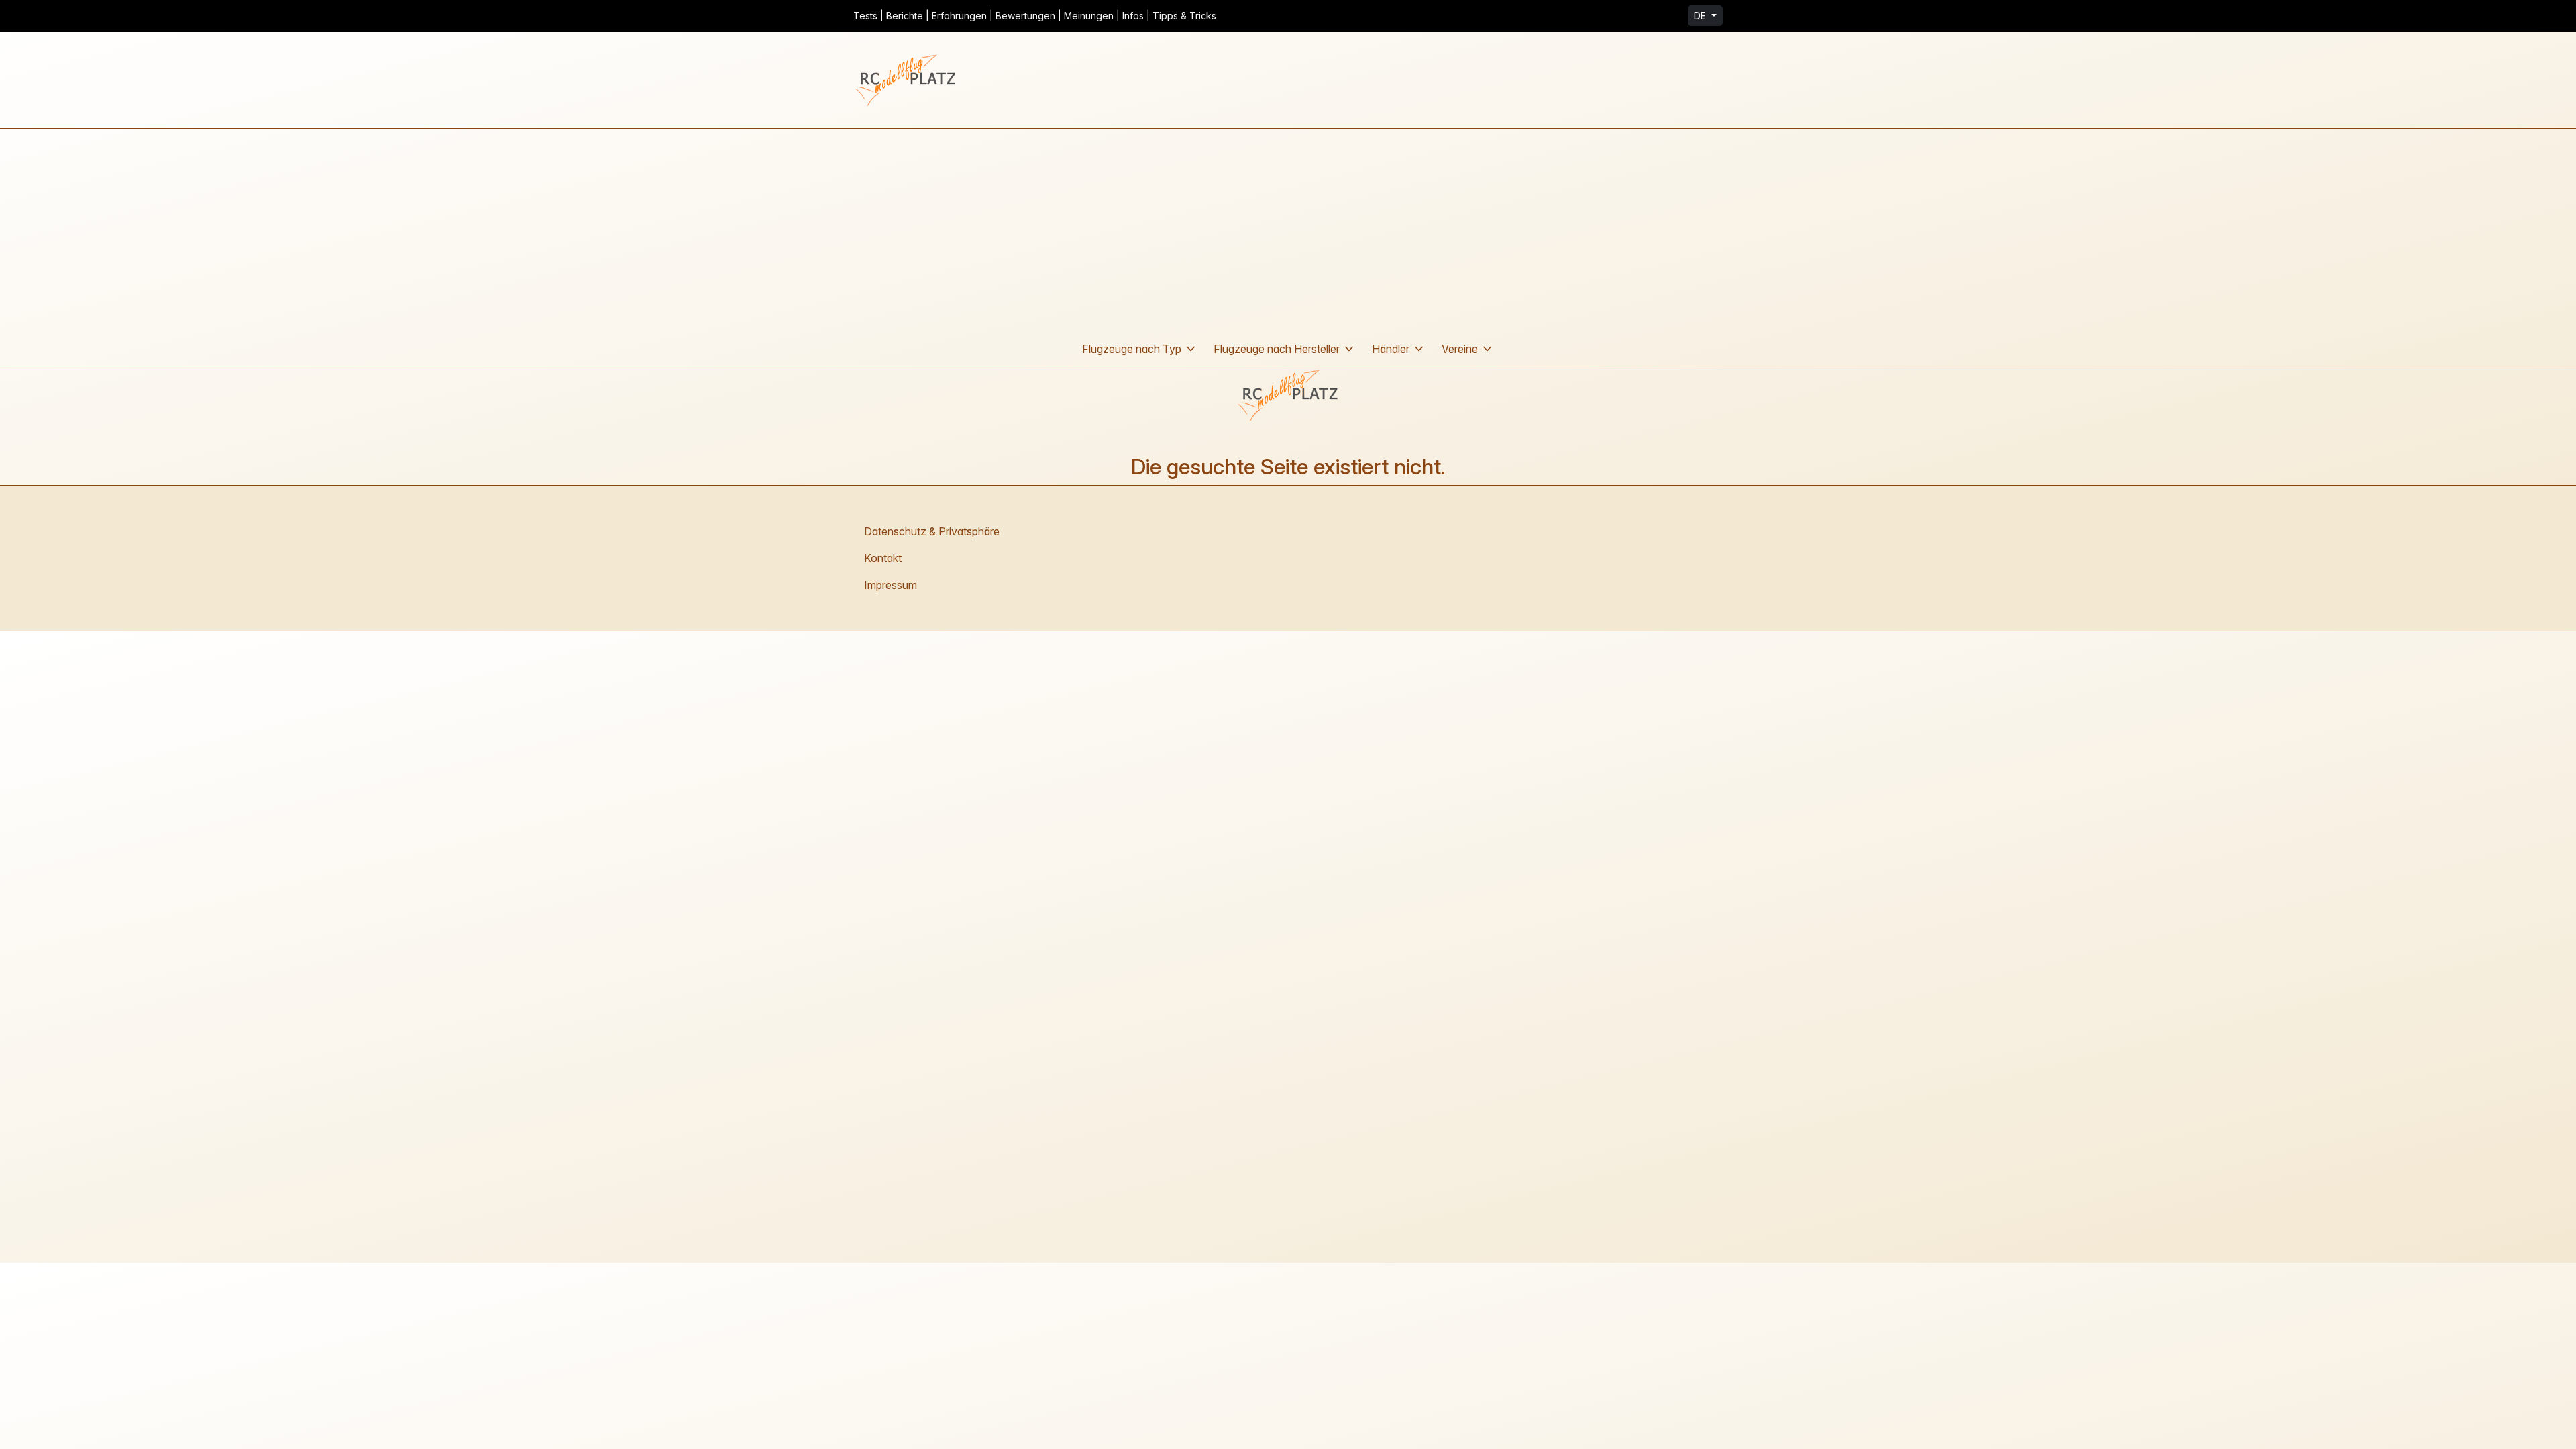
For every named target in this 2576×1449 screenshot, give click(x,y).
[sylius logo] (907, 80)
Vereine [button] (1460, 349)
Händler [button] (1391, 349)
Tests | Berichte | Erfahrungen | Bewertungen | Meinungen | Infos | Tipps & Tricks (1035, 16)
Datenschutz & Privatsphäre (932, 531)
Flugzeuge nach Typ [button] (1132, 349)
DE (1701, 16)
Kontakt (883, 558)
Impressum (891, 585)
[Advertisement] (1288, 229)
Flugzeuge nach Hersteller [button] (1277, 349)
